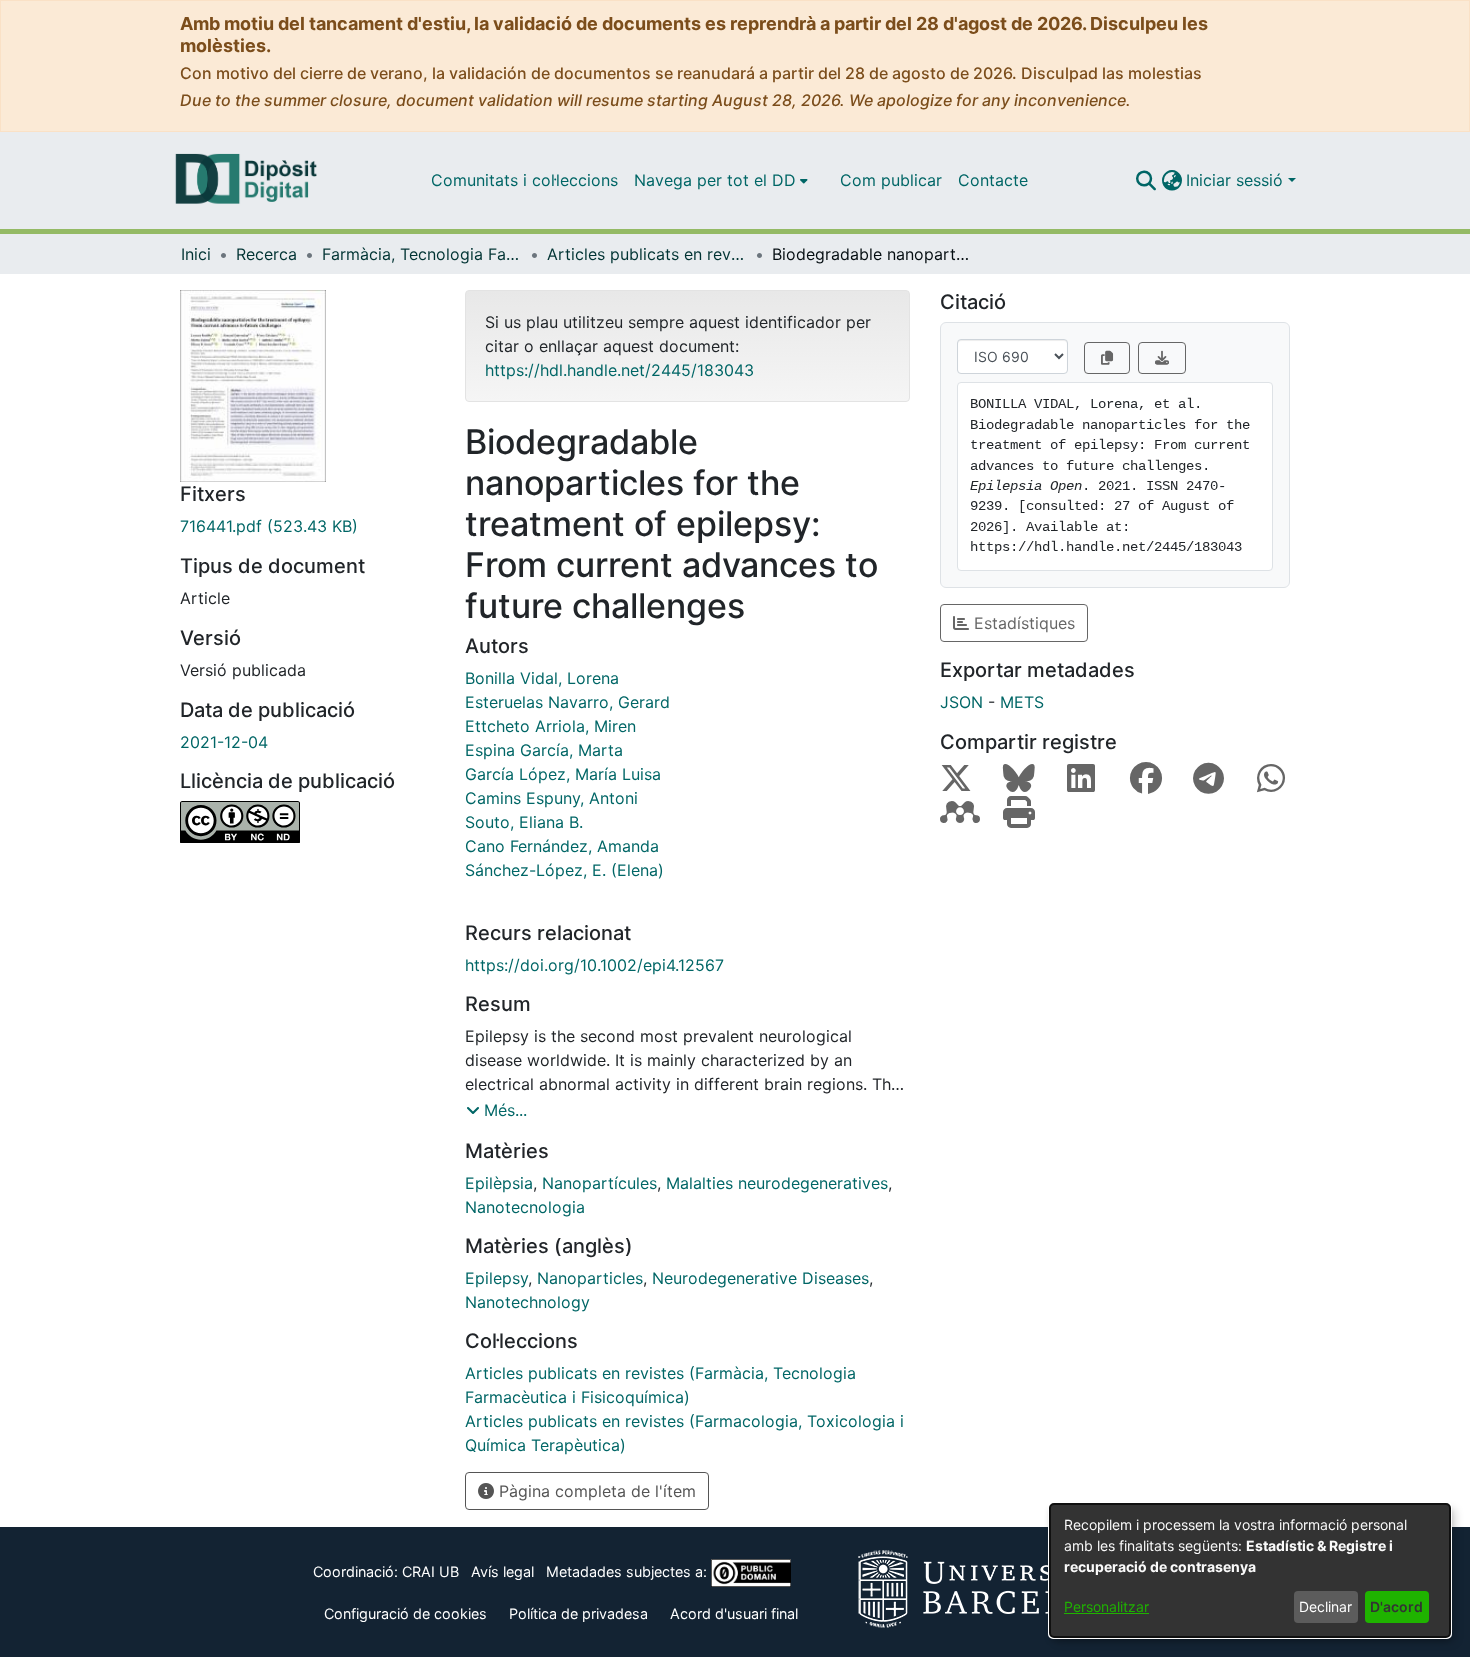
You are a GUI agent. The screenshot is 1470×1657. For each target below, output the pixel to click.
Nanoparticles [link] (590, 1278)
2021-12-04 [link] (224, 742)
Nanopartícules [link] (599, 1183)
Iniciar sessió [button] (1237, 180)
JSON (961, 702)
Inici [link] (196, 254)
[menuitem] (721, 180)
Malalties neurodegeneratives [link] (777, 1183)
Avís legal (502, 1571)
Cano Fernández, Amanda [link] (562, 846)
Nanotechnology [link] (527, 1302)
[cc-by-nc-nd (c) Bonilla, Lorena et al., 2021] (307, 822)
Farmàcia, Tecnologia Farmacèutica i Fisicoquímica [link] (422, 254)
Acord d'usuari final (734, 1613)
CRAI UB (430, 1571)
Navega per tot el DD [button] (715, 180)
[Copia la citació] (1107, 358)
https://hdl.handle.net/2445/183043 (619, 370)
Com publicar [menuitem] (891, 180)
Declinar (1325, 1606)
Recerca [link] (266, 254)
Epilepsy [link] (496, 1278)
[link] (307, 526)
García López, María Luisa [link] (563, 774)
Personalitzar (1106, 1606)
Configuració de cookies (405, 1613)
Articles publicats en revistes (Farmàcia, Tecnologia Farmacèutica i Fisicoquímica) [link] (647, 254)
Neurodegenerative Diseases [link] (760, 1278)
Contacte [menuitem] (993, 180)
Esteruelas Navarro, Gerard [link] (567, 702)
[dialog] (1250, 1570)
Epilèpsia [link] (499, 1183)
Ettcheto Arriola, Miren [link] (550, 726)
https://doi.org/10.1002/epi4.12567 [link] (594, 965)
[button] (1145, 180)
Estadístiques (1022, 623)
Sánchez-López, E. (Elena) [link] (564, 870)
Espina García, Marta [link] (544, 750)
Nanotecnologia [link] (525, 1207)
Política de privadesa (578, 1613)
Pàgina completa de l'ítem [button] (595, 1491)
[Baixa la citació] (1162, 358)
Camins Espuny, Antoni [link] (551, 798)
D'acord (1396, 1606)
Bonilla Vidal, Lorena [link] (542, 678)
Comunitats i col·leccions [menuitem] (524, 180)
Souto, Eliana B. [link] (524, 822)
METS (1022, 702)
